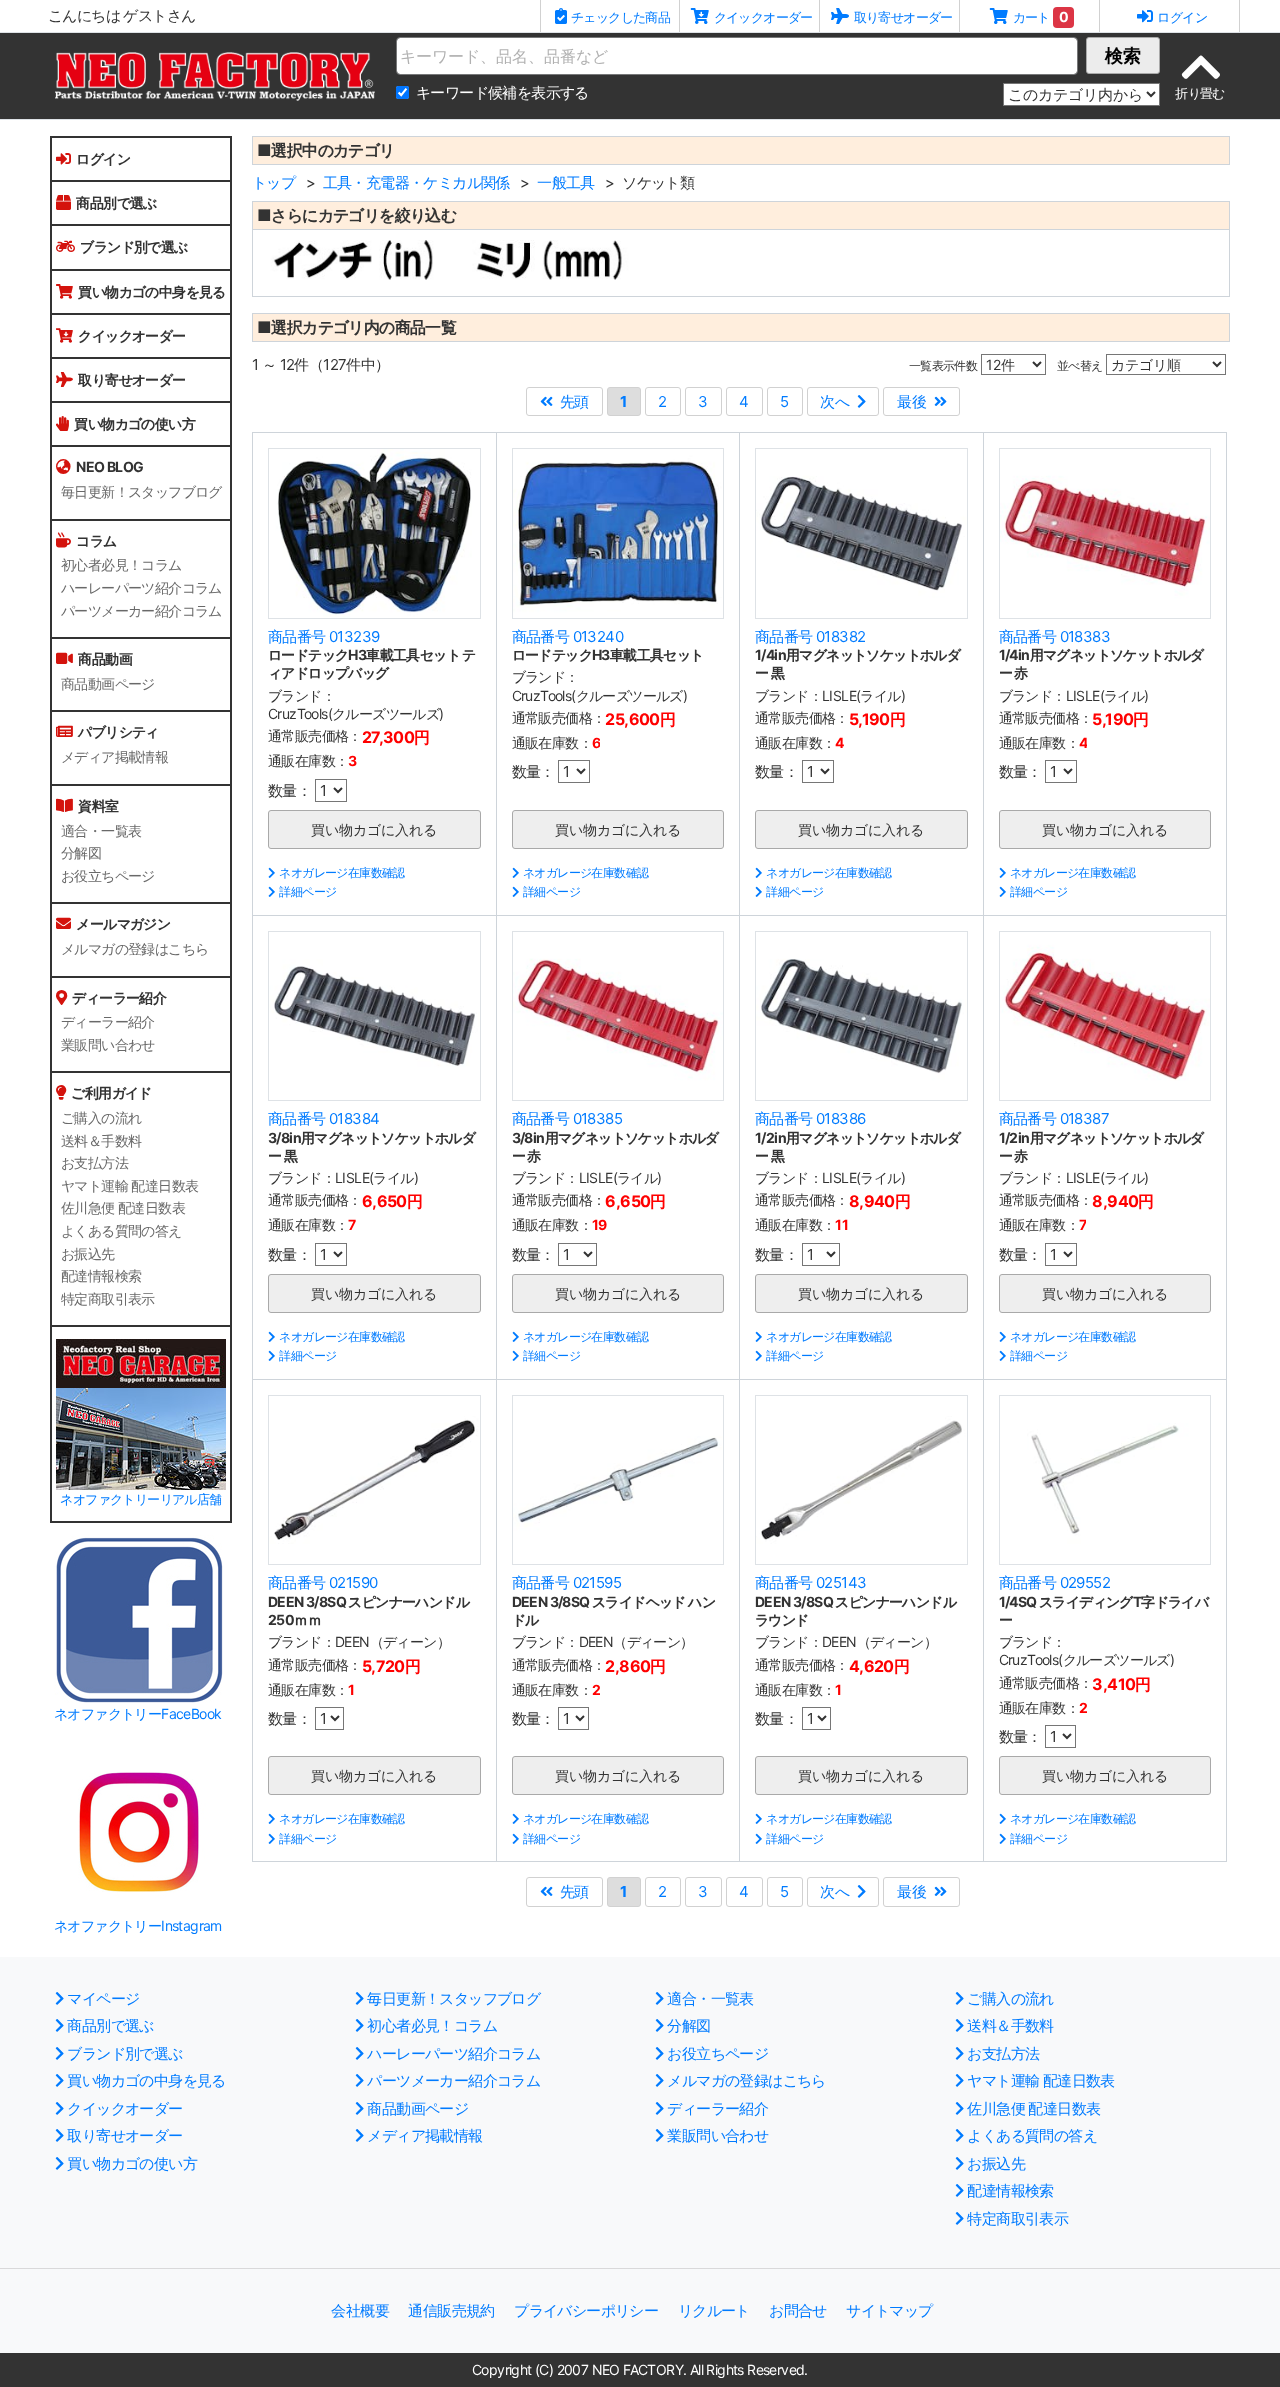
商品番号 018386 (810, 1118)
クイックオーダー (131, 335)
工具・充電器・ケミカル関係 (416, 182)
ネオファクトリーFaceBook (137, 1713)
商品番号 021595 (566, 1582)
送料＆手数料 (101, 1141)
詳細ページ (307, 891)
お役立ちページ (108, 876)
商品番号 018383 (1054, 636)
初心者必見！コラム (121, 565)
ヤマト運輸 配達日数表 (129, 1186)
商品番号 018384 (323, 1118)
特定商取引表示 (108, 1299)
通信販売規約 (451, 2310)
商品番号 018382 (810, 636)
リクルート (714, 2310)
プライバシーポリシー (586, 2310)
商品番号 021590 (322, 1582)
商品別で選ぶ (116, 202)
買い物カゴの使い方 (134, 423)
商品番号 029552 (1054, 1582)
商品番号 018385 (567, 1118)
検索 (1123, 55)
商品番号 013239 (323, 636)
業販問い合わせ (108, 1045)
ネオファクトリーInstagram (138, 1925)
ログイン (103, 158)
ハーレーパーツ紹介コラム (141, 588)
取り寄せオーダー (131, 379)
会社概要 (360, 2310)
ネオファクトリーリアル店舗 (140, 1499)
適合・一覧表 (101, 831)
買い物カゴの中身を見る (151, 291)
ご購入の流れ (101, 1118)
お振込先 (88, 1254)
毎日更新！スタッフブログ (141, 492)
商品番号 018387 (1054, 1118)
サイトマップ (889, 2310)
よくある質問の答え (121, 1231)
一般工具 (566, 182)
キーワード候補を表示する (502, 92)
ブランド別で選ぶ (133, 246)
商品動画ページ (108, 684)
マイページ (103, 1998)
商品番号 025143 (810, 1582)
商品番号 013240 (567, 636)
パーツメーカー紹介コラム (141, 611)
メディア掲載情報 (114, 757)
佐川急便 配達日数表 (123, 1208)
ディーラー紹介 (108, 1022)
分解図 (81, 853)
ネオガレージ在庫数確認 (341, 872)
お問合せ (798, 2310)
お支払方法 (94, 1163)
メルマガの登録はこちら (134, 949)
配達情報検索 (101, 1276)
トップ (273, 182)
